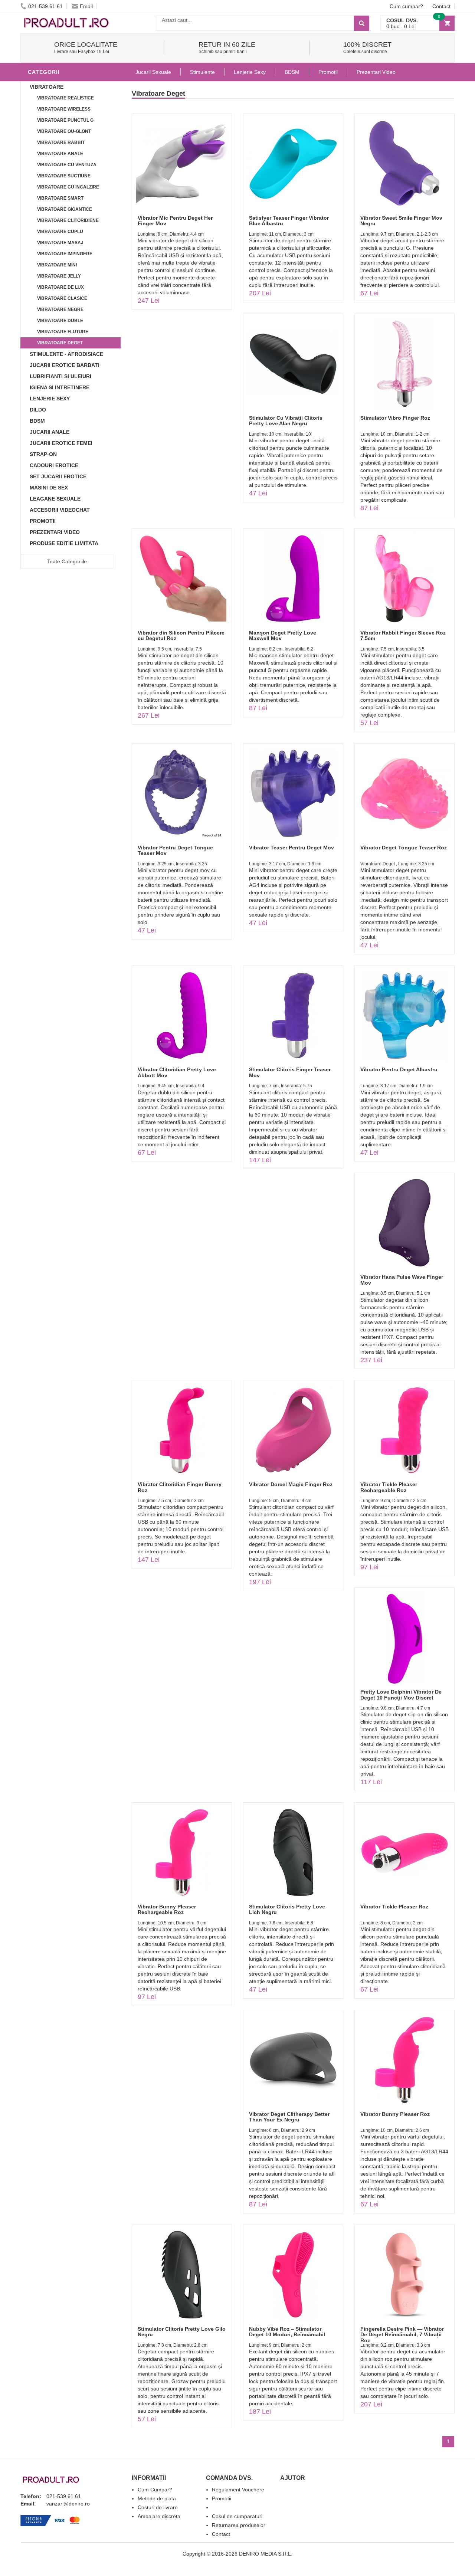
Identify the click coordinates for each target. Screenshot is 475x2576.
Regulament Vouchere (238, 2490)
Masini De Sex (49, 488)
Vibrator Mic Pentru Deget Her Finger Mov (175, 221)
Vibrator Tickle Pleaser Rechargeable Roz (389, 1487)
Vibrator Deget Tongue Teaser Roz (404, 848)
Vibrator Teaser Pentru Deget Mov (291, 848)
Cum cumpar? (406, 6)
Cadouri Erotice (54, 465)
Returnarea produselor (239, 2525)
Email (86, 6)
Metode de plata (157, 2498)
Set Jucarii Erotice (58, 476)
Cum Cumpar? (155, 2490)
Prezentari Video (55, 532)
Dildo (38, 410)
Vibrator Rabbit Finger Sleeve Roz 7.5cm (403, 635)
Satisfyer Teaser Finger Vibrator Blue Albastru (289, 221)
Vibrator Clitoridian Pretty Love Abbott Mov (177, 1072)
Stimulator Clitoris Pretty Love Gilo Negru (182, 2332)
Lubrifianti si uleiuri (60, 376)
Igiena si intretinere (60, 387)
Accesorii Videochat (60, 510)
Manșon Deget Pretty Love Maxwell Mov (283, 635)
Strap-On (43, 454)
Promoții (328, 72)
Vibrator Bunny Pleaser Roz (395, 2114)
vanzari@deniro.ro (68, 2504)
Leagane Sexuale (55, 499)
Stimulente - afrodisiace (66, 354)
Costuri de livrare (158, 2507)
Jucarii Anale (50, 432)
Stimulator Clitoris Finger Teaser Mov (290, 1072)
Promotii (43, 521)
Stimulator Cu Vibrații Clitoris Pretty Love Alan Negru (286, 421)
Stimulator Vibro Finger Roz (395, 418)
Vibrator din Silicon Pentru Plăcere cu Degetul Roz (181, 635)
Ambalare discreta (159, 2516)
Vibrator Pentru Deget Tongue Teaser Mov (175, 850)
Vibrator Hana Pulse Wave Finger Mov (402, 1280)
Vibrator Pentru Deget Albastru (399, 1069)
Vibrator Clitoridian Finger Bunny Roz (180, 1487)
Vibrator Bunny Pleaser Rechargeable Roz (167, 1909)
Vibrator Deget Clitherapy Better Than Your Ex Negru (289, 2117)
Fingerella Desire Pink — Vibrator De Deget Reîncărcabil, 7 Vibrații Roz (402, 2335)
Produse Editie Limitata (64, 543)
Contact (441, 6)
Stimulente (202, 72)
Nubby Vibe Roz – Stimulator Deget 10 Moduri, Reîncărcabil (287, 2332)
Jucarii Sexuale (153, 72)
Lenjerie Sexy (50, 399)
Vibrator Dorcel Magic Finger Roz (291, 1484)
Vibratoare (47, 87)
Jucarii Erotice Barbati (65, 365)
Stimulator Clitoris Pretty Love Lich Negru (287, 1909)
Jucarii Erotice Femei (61, 443)
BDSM (37, 421)
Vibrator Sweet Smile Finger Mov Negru (401, 221)
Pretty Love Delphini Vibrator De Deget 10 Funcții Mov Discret (401, 1695)
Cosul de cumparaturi (237, 2516)
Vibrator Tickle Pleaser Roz (394, 1907)
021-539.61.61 (45, 6)
